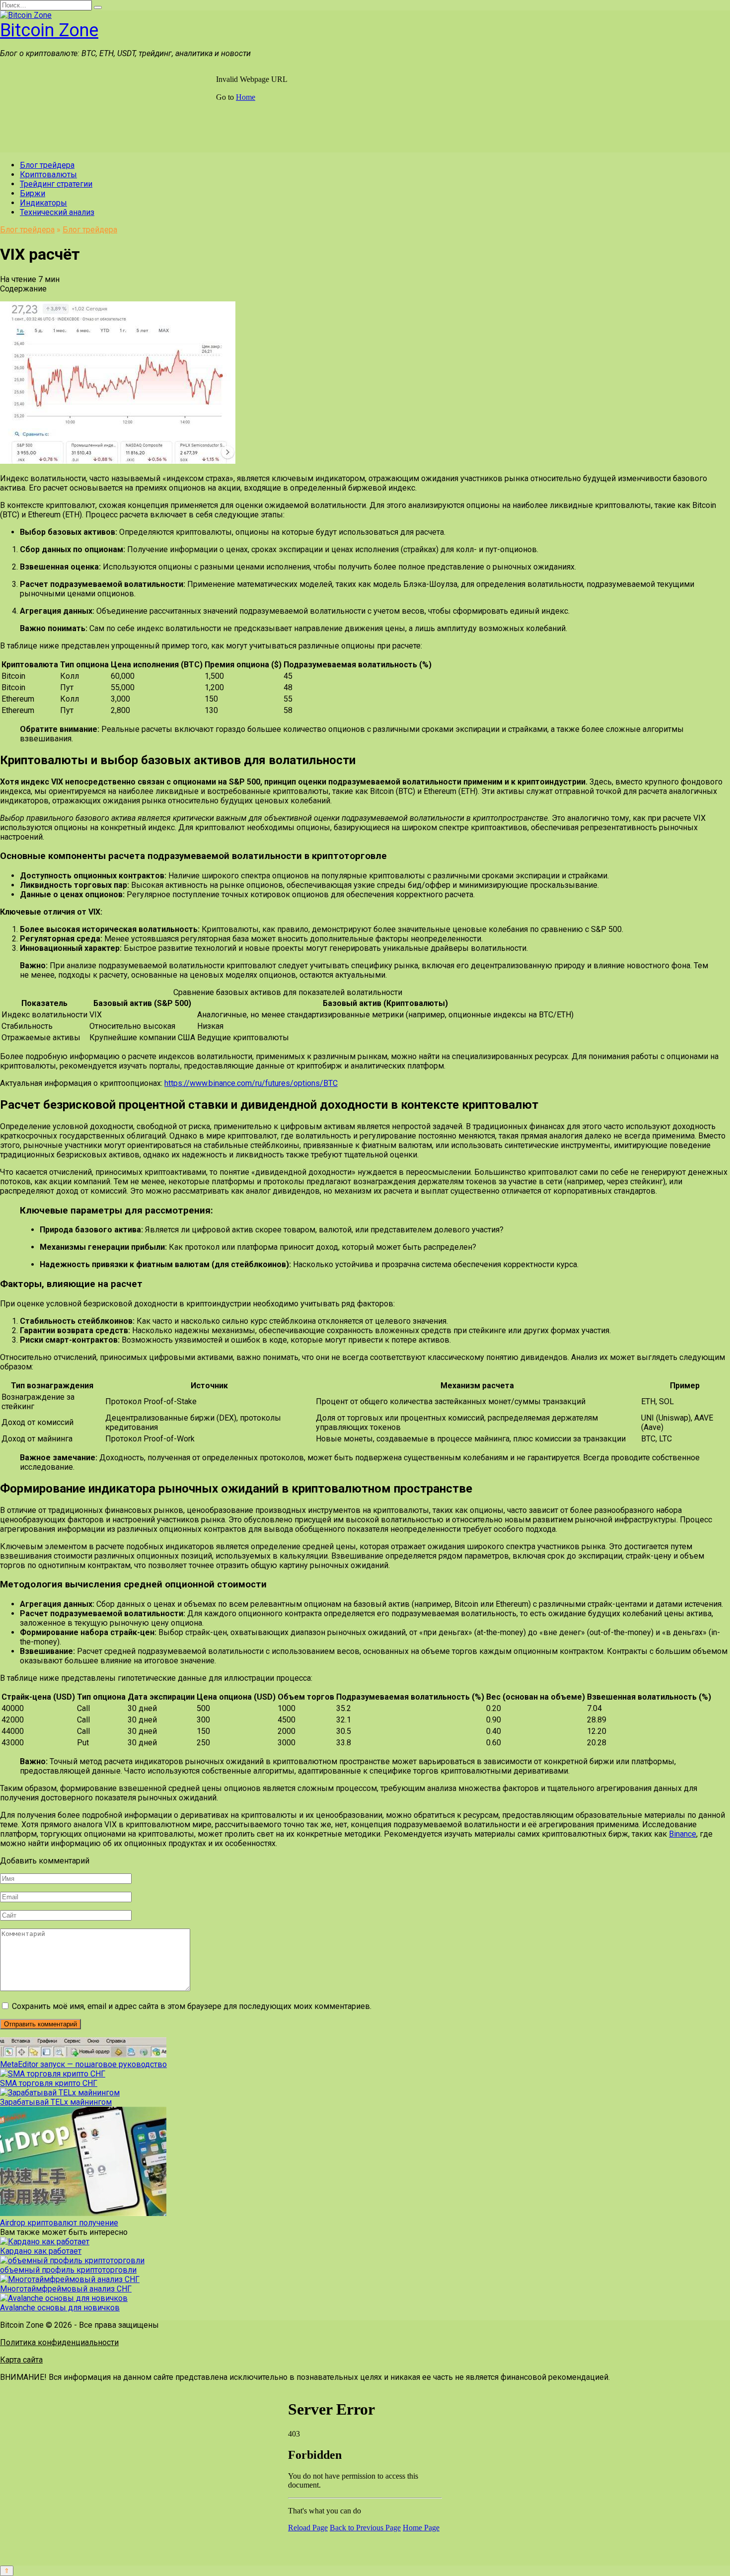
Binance (683, 1834)
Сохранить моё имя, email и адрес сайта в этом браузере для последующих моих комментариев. (192, 2006)
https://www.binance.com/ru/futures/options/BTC (251, 1083)
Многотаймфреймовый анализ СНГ (66, 2289)
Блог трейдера (47, 165)
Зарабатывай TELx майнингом (56, 2102)
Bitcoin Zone (49, 30)
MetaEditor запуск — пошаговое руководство (83, 2064)
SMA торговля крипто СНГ (49, 2083)
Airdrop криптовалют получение (59, 2223)
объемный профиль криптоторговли (68, 2270)
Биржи (33, 193)
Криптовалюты (48, 175)
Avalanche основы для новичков (60, 2308)
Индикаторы (43, 203)
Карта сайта (21, 2360)
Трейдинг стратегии (56, 184)
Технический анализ (57, 212)
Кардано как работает (41, 2251)
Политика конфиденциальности (59, 2342)
